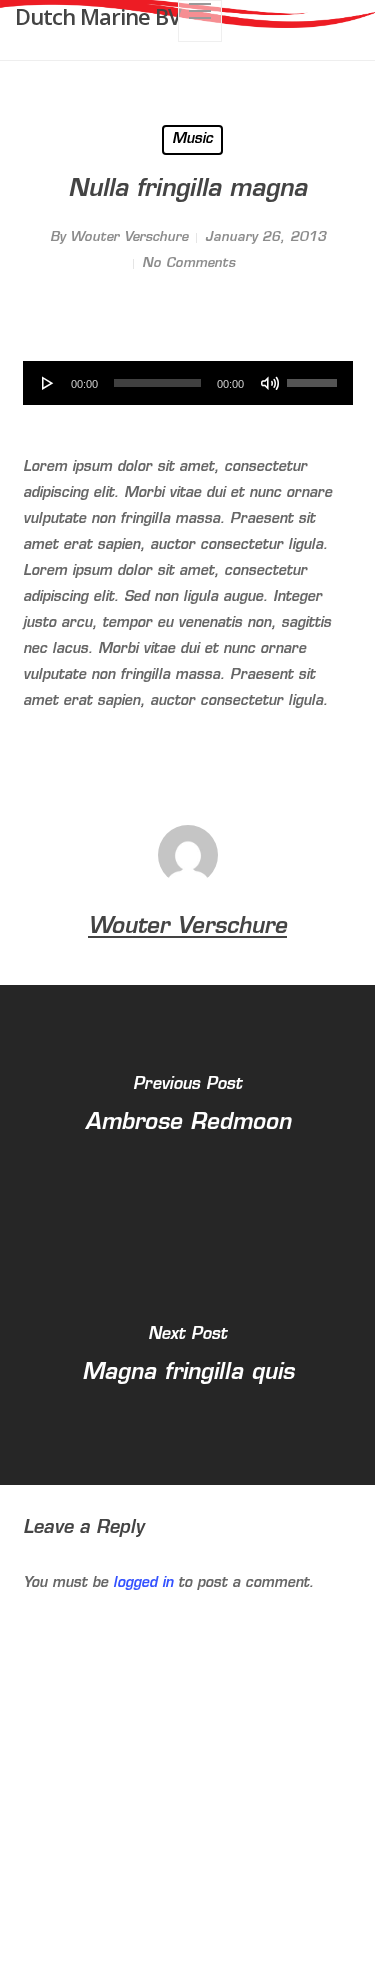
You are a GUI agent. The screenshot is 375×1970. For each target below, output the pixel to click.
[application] (188, 383)
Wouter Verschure (129, 237)
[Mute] (270, 383)
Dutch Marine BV (98, 16)
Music (192, 139)
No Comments (188, 263)
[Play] (48, 383)
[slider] (315, 376)
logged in (143, 1583)
